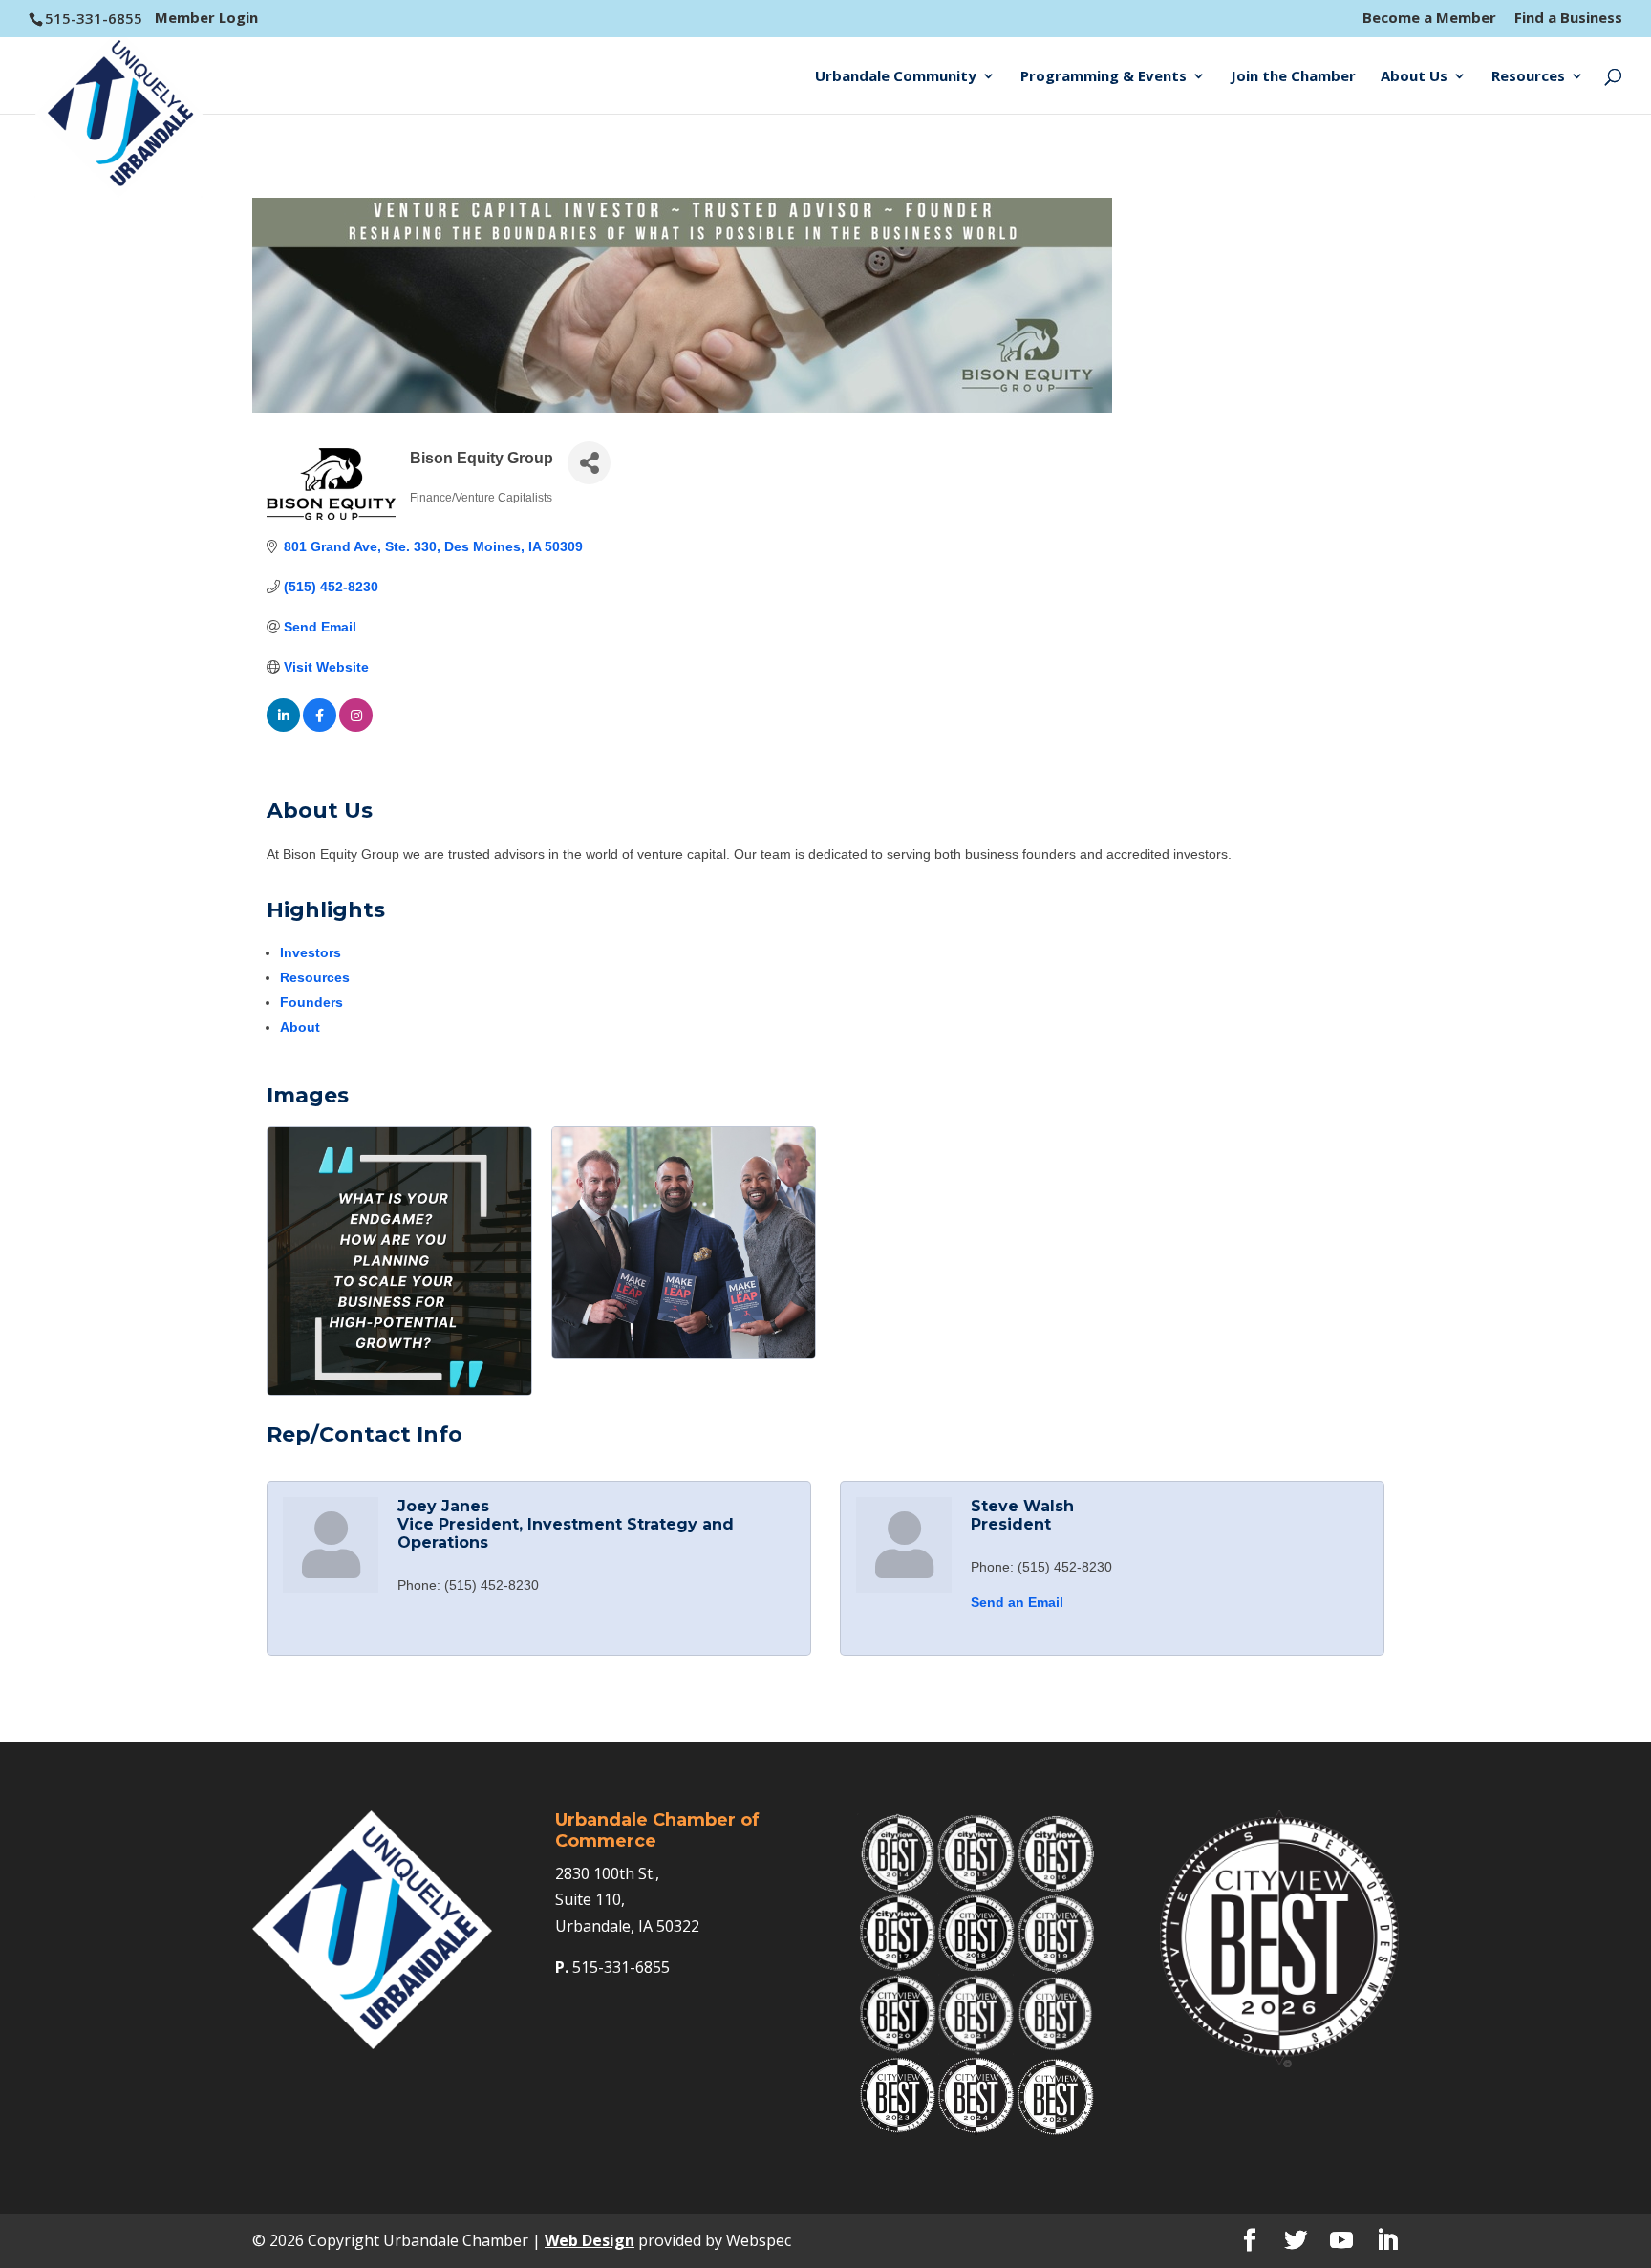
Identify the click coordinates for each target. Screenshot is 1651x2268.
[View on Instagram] (356, 727)
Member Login (206, 17)
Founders (311, 1002)
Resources (1528, 77)
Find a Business (1568, 19)
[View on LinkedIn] (283, 727)
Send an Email (1017, 1602)
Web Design (590, 2240)
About (300, 1027)
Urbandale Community (896, 77)
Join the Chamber (1293, 77)
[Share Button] (589, 463)
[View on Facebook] (320, 727)
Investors (311, 952)
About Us (1414, 77)
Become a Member (1429, 19)
